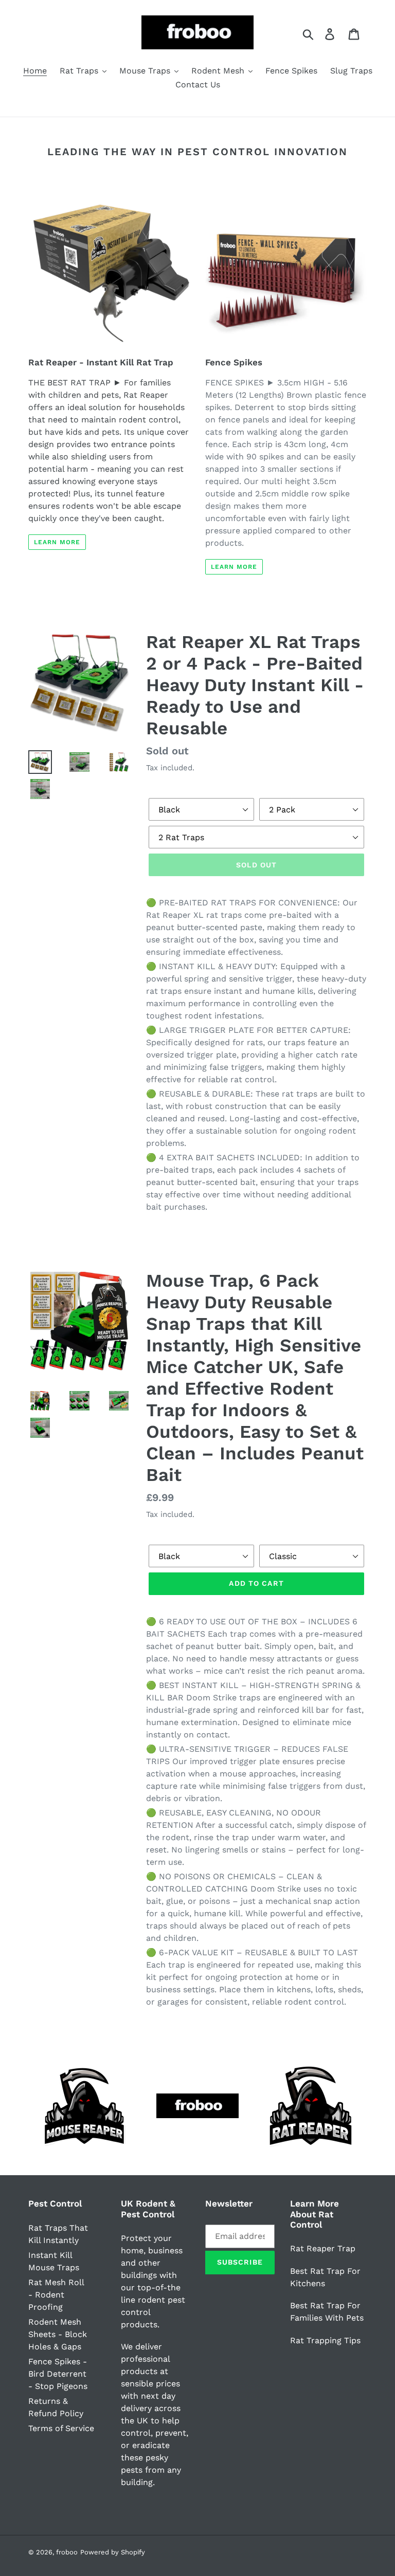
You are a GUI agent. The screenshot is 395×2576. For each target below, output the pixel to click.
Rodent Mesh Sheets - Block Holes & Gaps (58, 2334)
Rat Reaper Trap (323, 2248)
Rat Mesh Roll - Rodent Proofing (56, 2295)
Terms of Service (61, 2428)
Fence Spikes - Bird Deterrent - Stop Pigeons (58, 2374)
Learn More (57, 542)
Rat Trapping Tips (325, 2340)
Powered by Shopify (113, 2552)
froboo (67, 2552)
